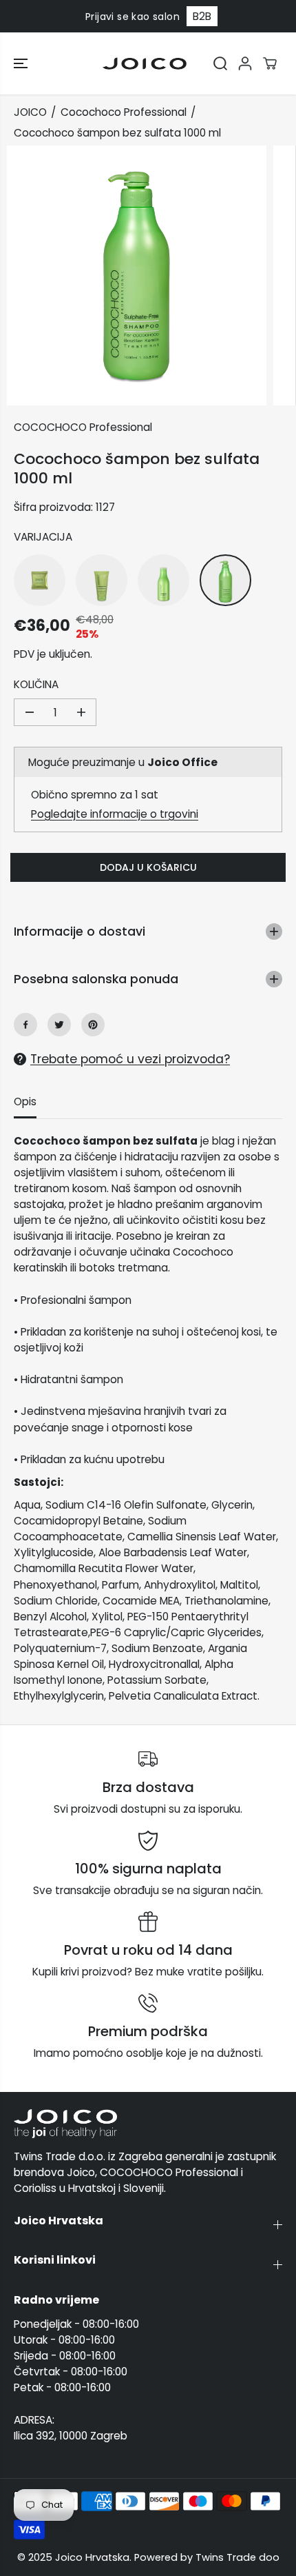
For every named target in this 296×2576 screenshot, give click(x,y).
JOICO (30, 112)
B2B (202, 16)
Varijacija (43, 537)
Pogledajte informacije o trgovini (115, 814)
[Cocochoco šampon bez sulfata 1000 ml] (225, 580)
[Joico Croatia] (145, 63)
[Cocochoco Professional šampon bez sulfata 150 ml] (102, 580)
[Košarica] (270, 63)
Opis (25, 1101)
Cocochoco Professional (124, 112)
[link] (148, 2124)
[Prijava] (245, 63)
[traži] (220, 63)
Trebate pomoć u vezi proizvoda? (130, 1059)
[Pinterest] (93, 1025)
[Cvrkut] (59, 1025)
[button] (22, 63)
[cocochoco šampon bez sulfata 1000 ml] (137, 275)
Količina (36, 684)
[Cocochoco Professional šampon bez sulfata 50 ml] (40, 580)
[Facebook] (25, 1025)
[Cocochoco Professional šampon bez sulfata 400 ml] (163, 580)
